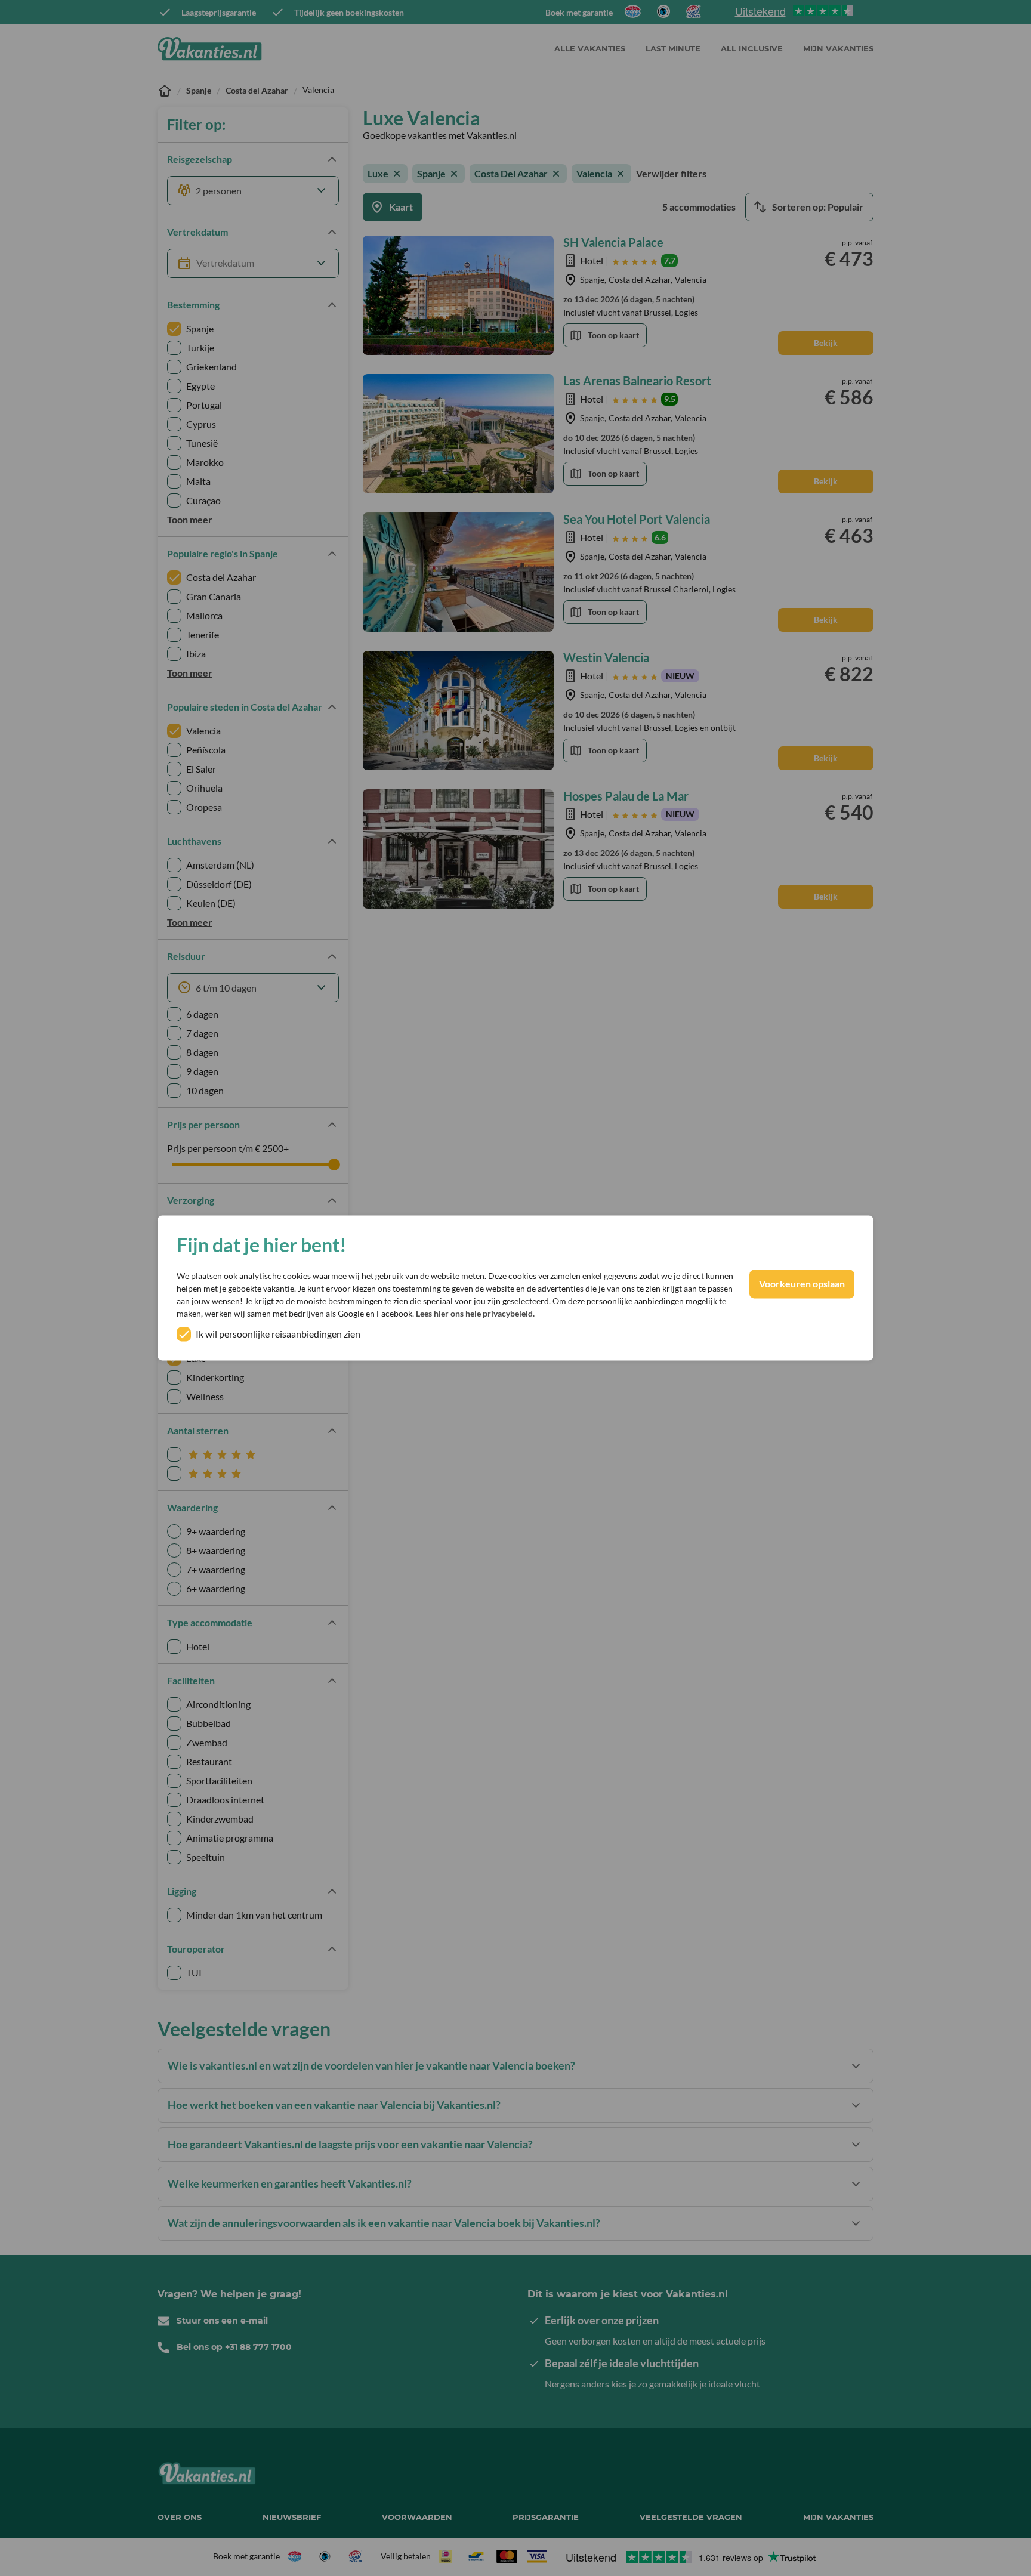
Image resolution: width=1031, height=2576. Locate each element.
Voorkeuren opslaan (802, 1284)
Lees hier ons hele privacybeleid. (475, 1314)
